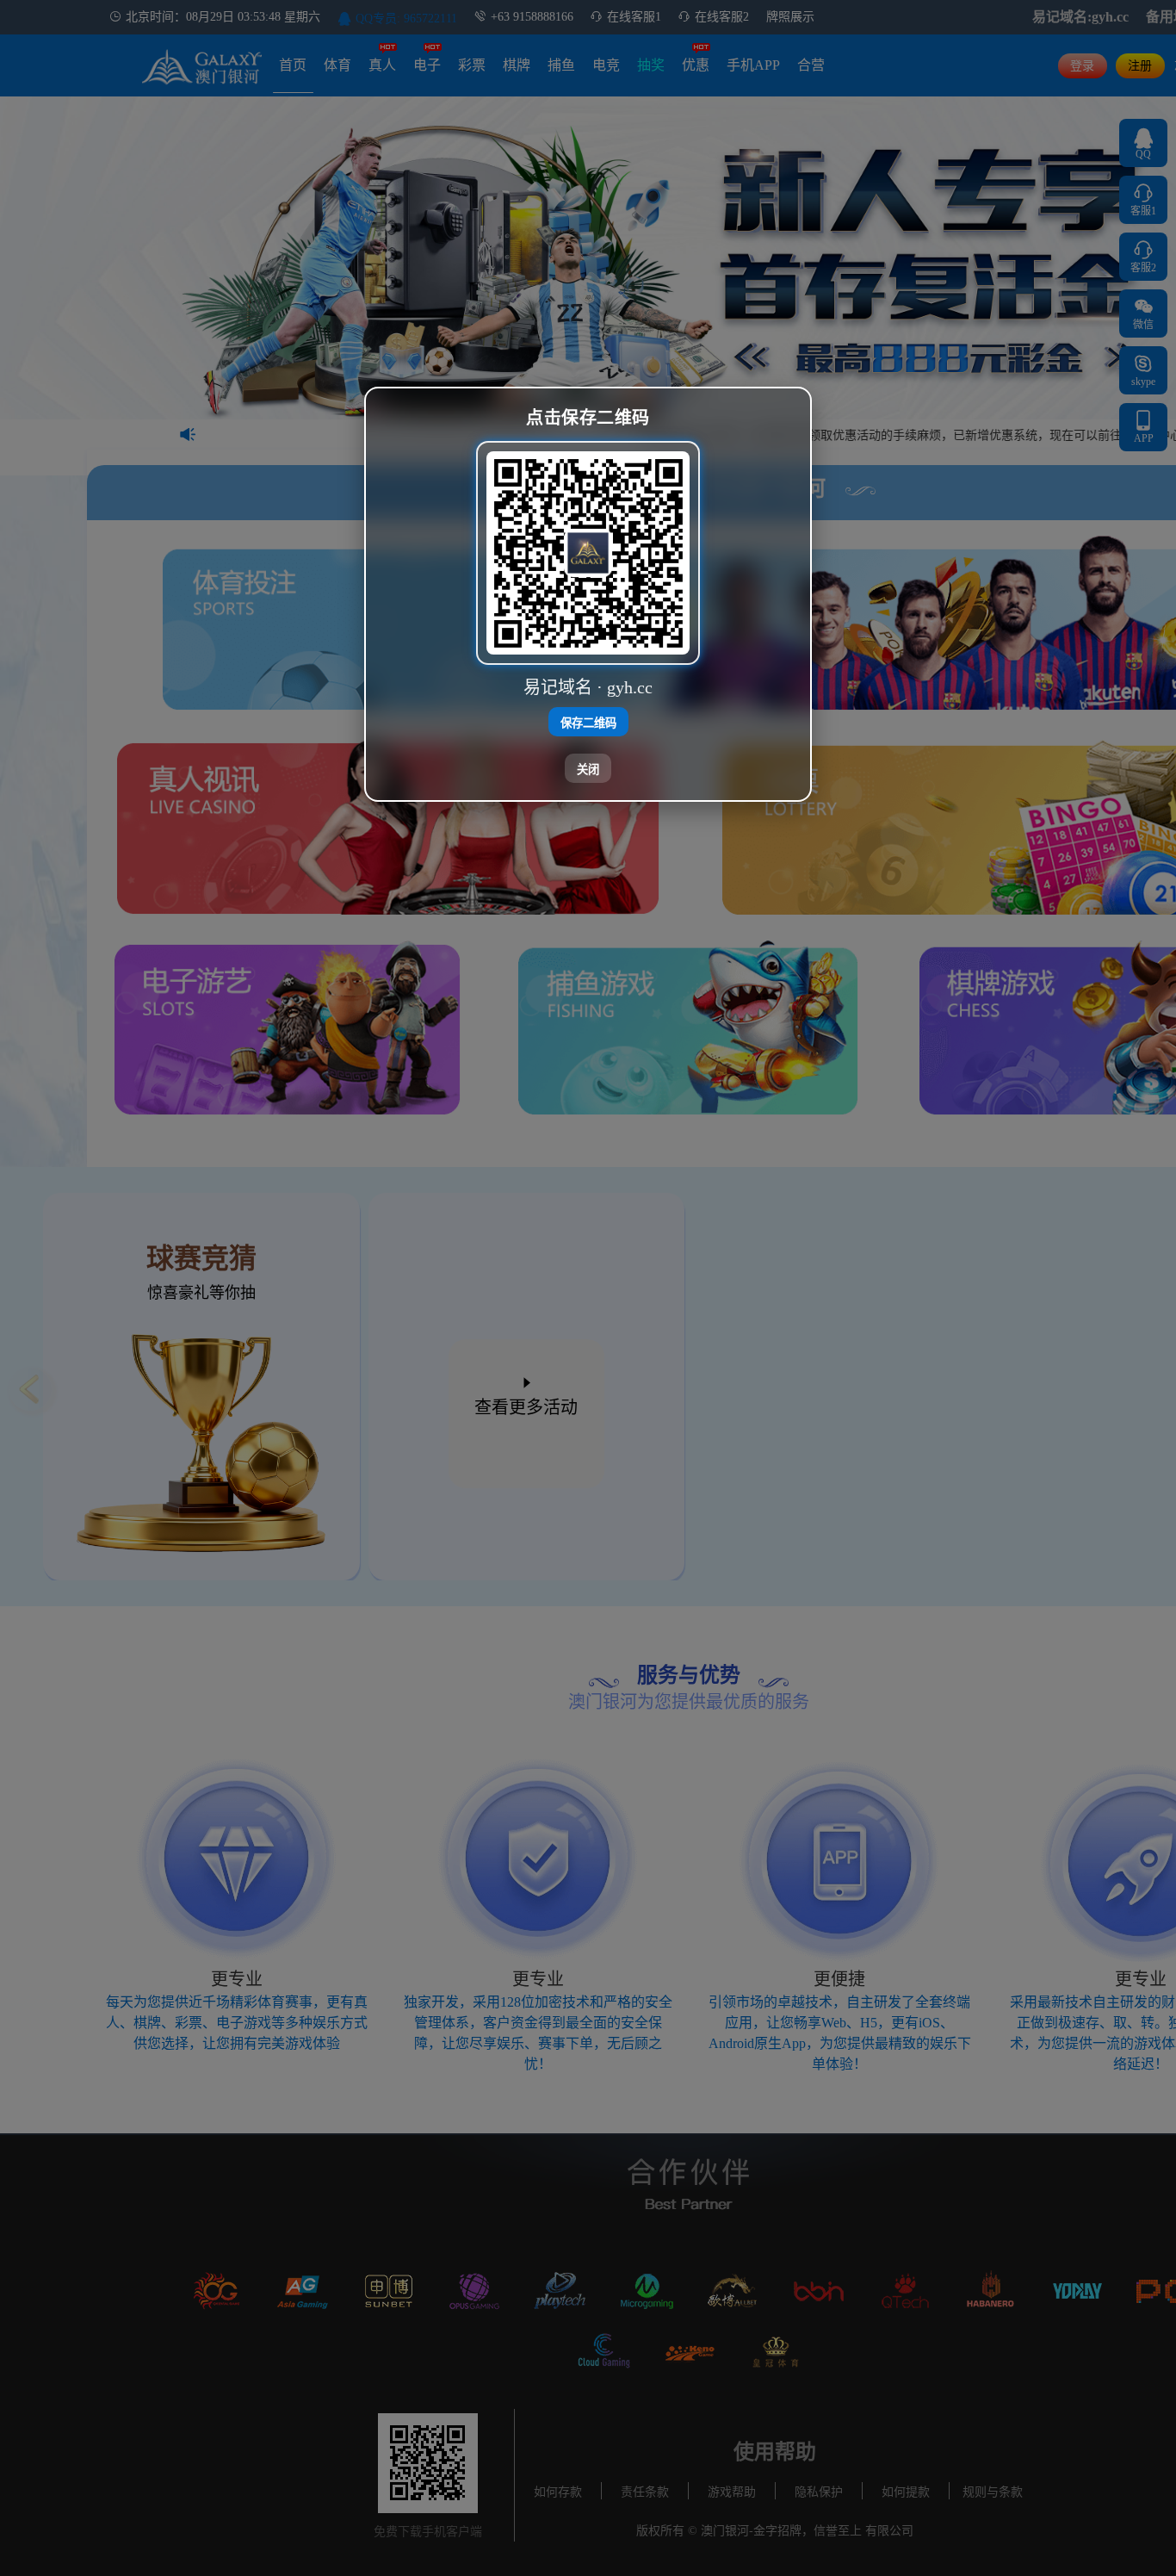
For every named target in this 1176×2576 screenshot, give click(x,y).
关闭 (588, 769)
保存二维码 (588, 722)
